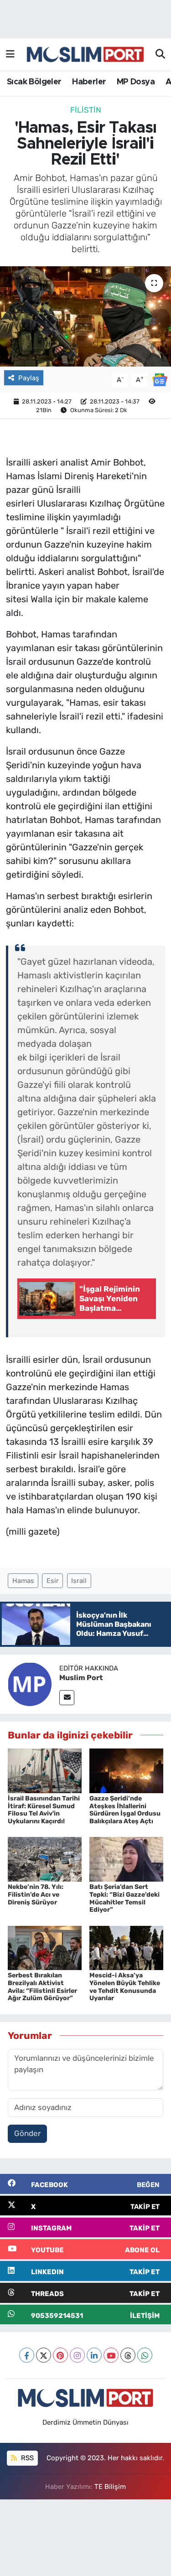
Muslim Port (81, 1678)
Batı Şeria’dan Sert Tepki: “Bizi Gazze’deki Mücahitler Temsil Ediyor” (124, 1898)
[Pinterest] (60, 2355)
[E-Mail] (67, 1698)
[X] (44, 2355)
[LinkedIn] (94, 2355)
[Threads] (128, 2355)
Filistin (86, 110)
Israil (79, 1581)
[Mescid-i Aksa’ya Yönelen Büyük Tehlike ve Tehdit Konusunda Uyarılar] (126, 1947)
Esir (53, 1581)
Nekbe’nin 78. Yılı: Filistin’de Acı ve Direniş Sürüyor (36, 1895)
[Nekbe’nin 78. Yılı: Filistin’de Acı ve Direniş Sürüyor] (45, 1859)
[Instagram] (77, 2355)
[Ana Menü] (10, 54)
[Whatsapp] (145, 2355)
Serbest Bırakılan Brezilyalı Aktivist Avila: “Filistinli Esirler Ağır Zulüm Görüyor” (42, 1987)
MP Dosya (136, 82)
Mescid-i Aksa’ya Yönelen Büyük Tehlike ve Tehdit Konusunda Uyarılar (125, 1987)
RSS (26, 2458)
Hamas (23, 1581)
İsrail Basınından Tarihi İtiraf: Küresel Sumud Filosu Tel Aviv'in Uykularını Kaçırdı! (44, 1810)
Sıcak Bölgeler (34, 82)
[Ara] (160, 55)
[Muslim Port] (30, 1683)
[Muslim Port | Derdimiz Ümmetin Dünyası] (85, 55)
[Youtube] (111, 2355)
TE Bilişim (110, 2487)
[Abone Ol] (160, 379)
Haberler (89, 82)
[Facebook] (27, 2355)
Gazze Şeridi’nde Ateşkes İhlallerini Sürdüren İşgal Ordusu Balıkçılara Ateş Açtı (125, 1810)
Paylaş (29, 378)
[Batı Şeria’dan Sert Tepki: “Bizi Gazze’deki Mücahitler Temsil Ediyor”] (126, 1859)
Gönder (27, 2133)
